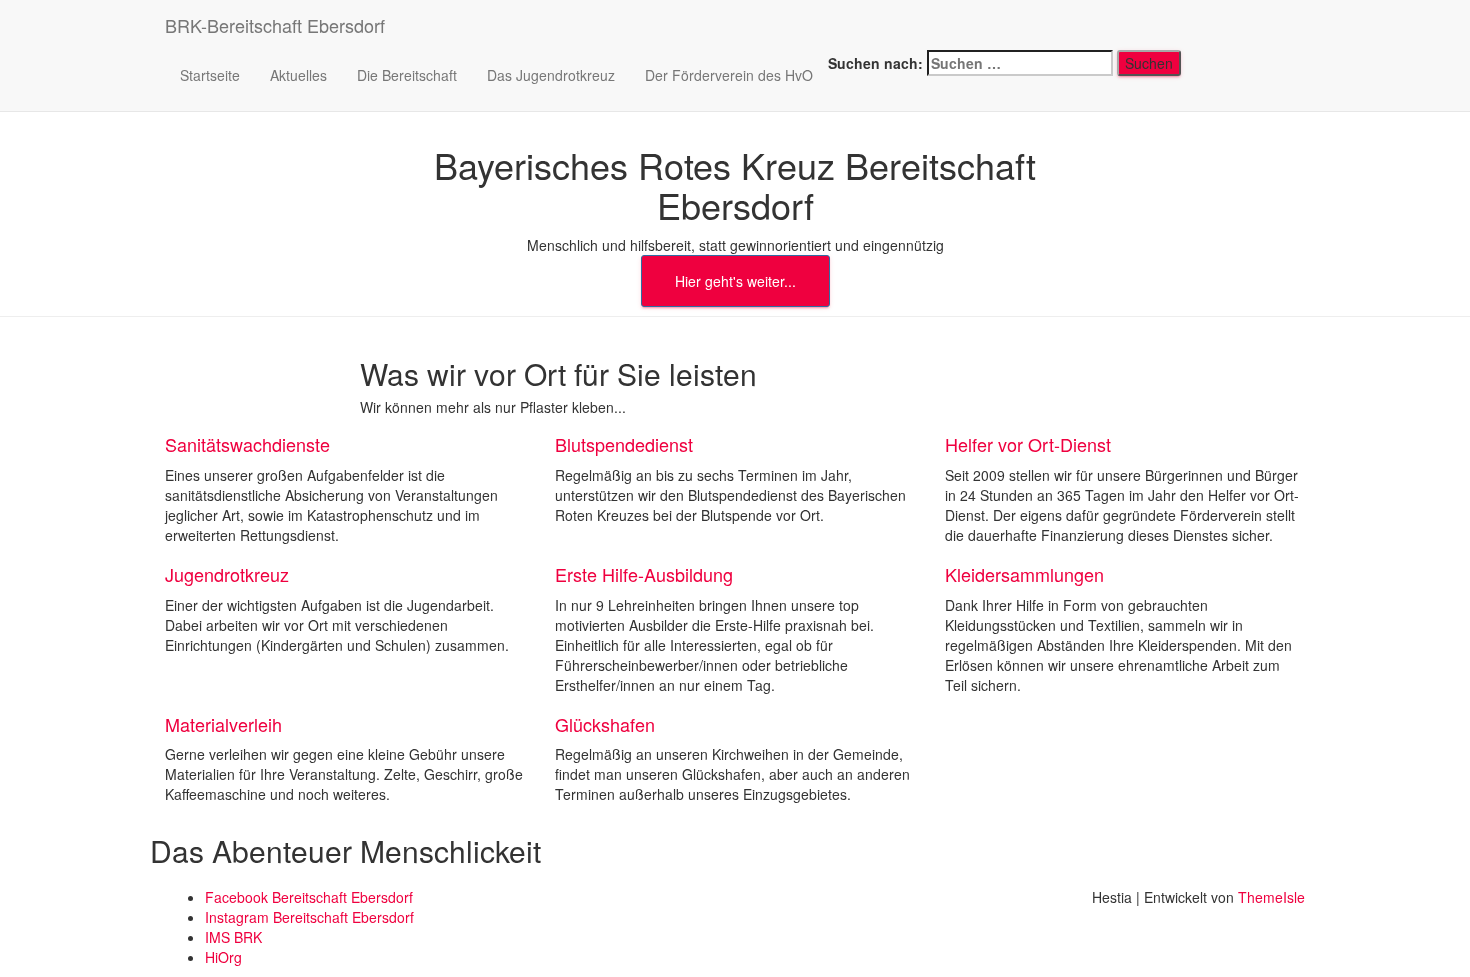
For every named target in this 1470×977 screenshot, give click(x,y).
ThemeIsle (1271, 897)
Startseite (210, 75)
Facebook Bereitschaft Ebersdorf (309, 897)
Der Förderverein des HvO (729, 75)
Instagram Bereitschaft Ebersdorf (309, 917)
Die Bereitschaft (407, 75)
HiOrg (223, 957)
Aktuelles (298, 75)
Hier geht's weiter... (735, 281)
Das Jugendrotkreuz (551, 75)
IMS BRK (233, 937)
